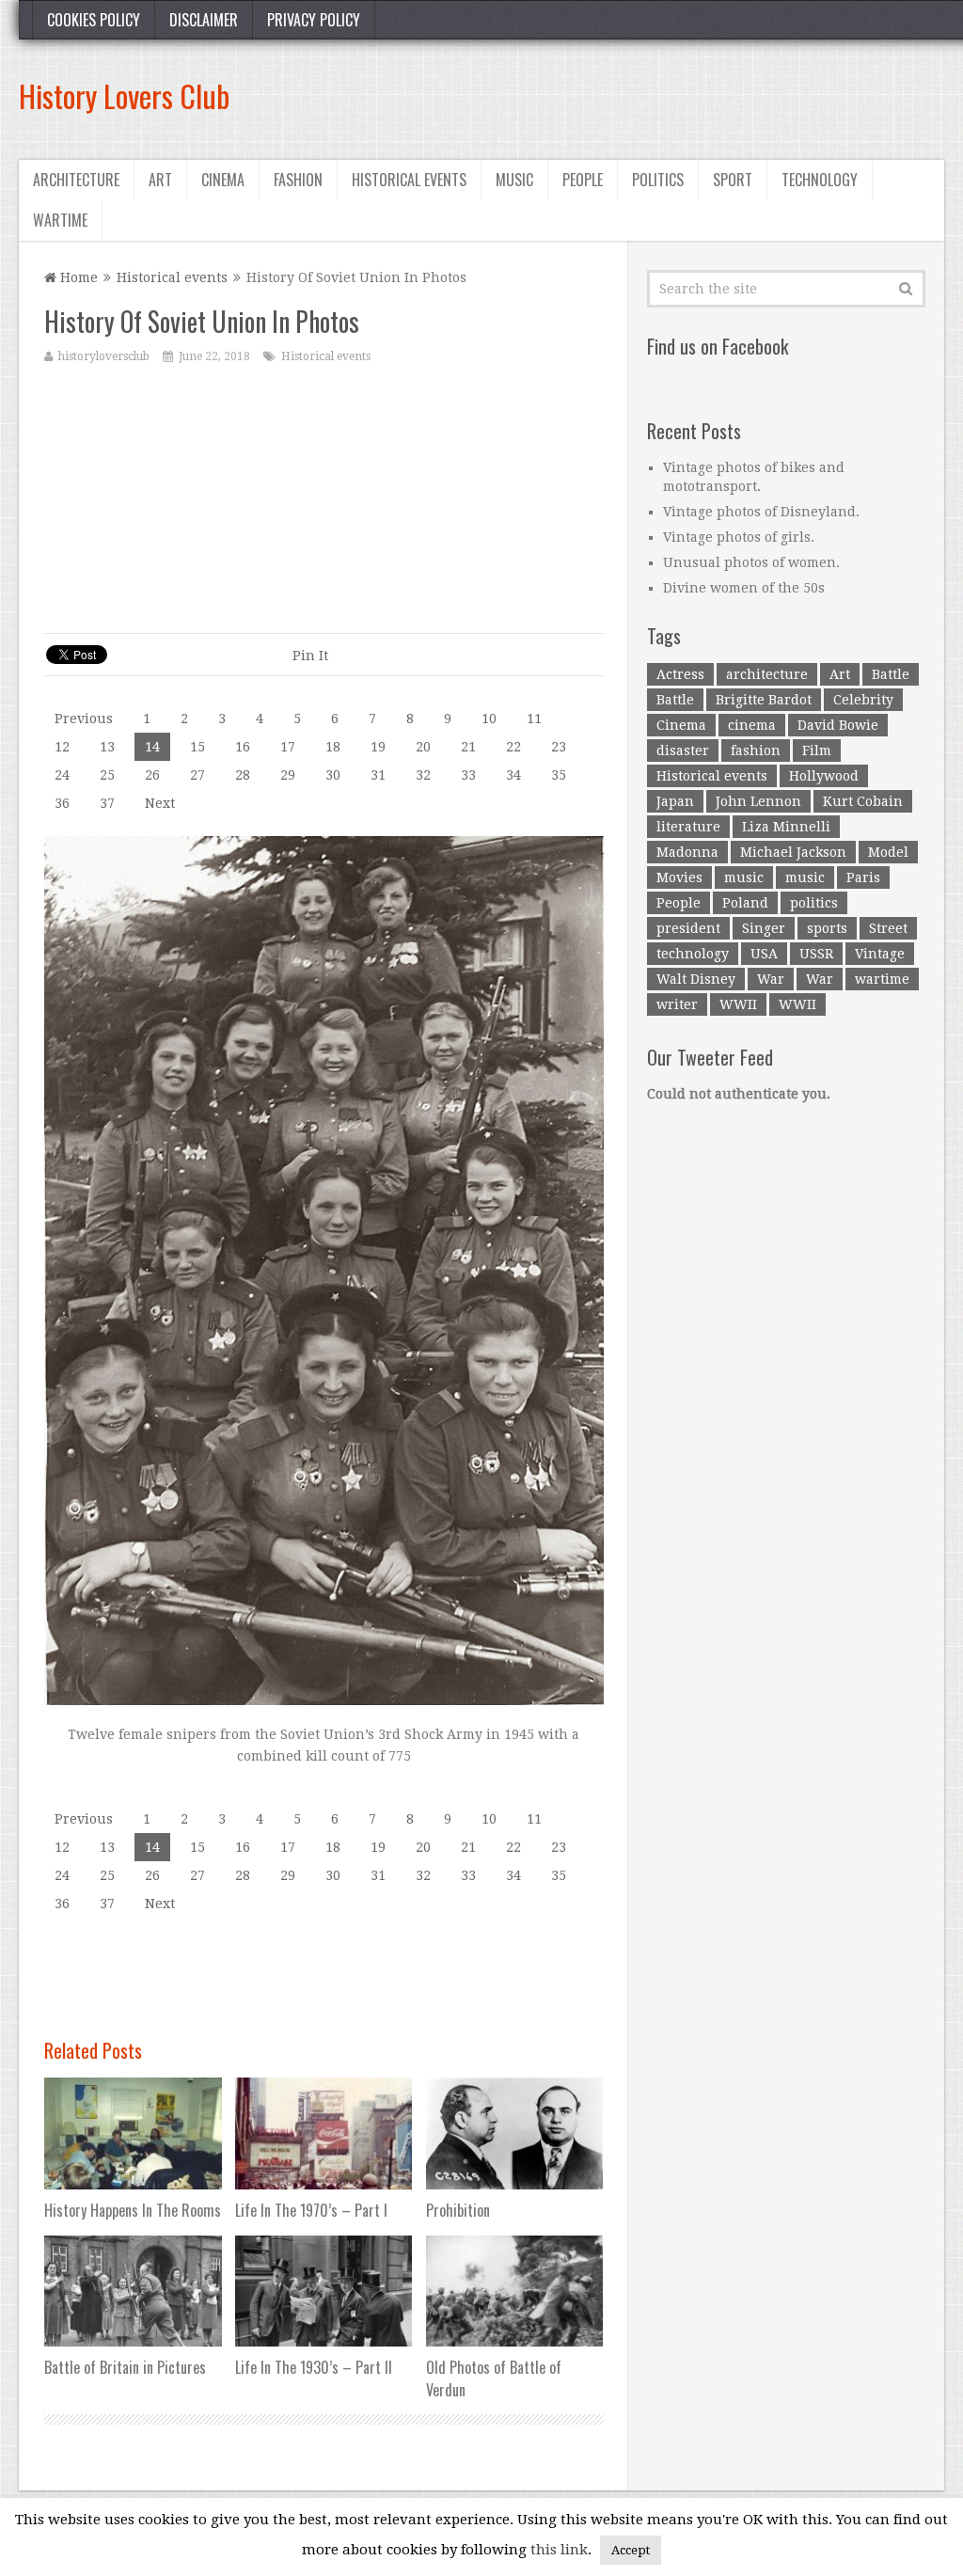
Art (160, 180)
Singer (764, 928)
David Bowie (838, 725)
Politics (658, 180)
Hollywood (824, 776)
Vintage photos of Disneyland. (761, 512)
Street (888, 928)
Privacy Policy (314, 20)
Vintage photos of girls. (739, 537)
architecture (767, 674)
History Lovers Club (124, 95)
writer (677, 1004)
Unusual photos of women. (751, 562)
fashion (756, 751)
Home (77, 277)
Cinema (223, 180)
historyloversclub (104, 356)
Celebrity (863, 700)
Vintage (880, 954)
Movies (679, 877)
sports (827, 928)
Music (514, 180)
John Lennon (758, 801)
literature (688, 827)
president (688, 928)
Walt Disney (696, 979)
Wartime (60, 220)
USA (764, 954)
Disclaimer (204, 20)
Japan (675, 801)
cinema (752, 725)
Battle (891, 674)
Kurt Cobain (863, 801)
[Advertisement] (602, 96)
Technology (820, 180)
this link (559, 2550)
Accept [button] (631, 2550)
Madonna (687, 852)
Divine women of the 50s (744, 588)
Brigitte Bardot (764, 700)
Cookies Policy (94, 20)
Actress (680, 674)
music (744, 877)
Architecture (76, 180)
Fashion (298, 180)
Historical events (409, 180)
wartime (882, 979)
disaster (683, 751)
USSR (816, 954)
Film (817, 751)
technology (693, 954)
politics (814, 903)
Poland (745, 903)
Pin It (310, 656)
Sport (733, 180)
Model (888, 852)
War (771, 979)
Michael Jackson (793, 852)
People (583, 180)
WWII (738, 1004)
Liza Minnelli (786, 827)
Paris (863, 877)
